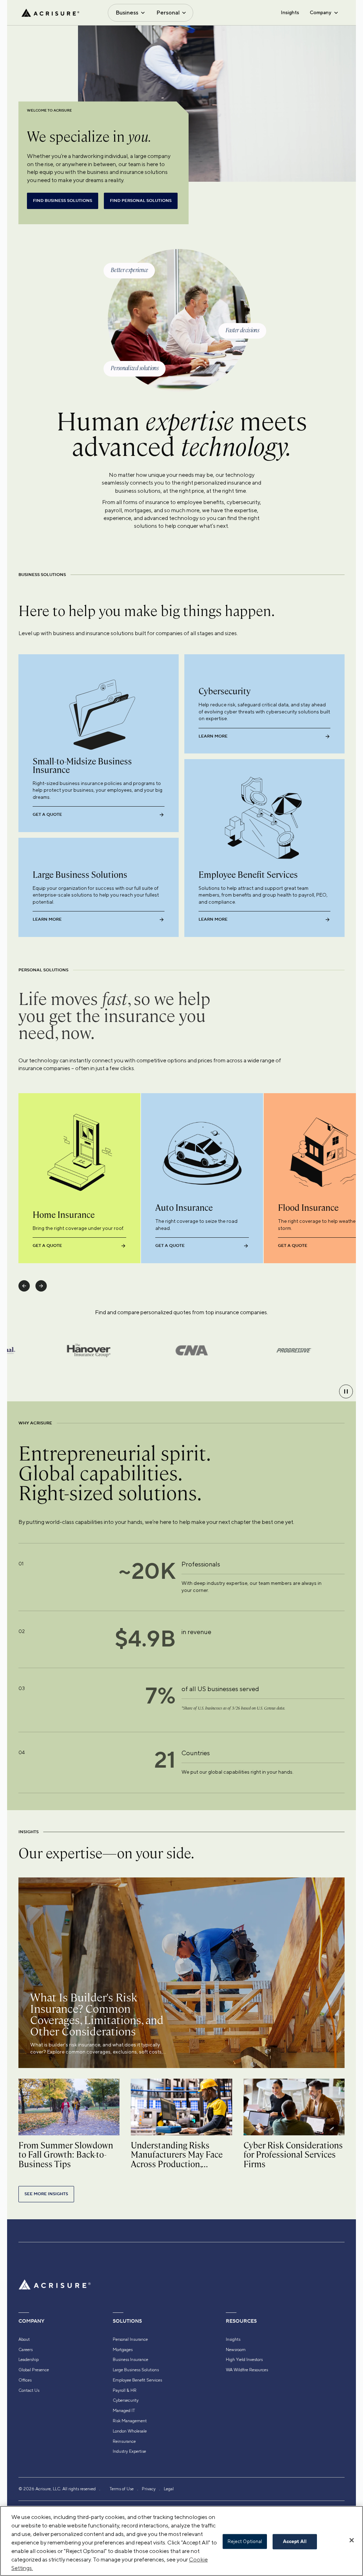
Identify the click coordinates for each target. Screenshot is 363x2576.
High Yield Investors (244, 2360)
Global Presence (34, 2370)
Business (127, 13)
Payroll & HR (125, 2390)
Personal (168, 13)
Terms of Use (122, 2489)
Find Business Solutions (63, 201)
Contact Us (29, 2390)
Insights (290, 12)
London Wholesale (130, 2431)
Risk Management (130, 2421)
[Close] (352, 2540)
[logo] (50, 13)
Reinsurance (124, 2441)
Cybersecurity (126, 2400)
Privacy (149, 2489)
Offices (25, 2380)
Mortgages (123, 2350)
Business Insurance (130, 2360)
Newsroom (236, 2350)
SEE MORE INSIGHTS (46, 2194)
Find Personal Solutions (141, 201)
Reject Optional (245, 2541)
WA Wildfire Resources (247, 2370)
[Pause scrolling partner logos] (346, 1391)
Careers (26, 2350)
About (24, 2339)
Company (320, 12)
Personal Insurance (130, 2339)
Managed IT (124, 2411)
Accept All (295, 2542)
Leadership (29, 2360)
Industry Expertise (129, 2451)
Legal (169, 2489)
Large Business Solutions (136, 2370)
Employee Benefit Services (137, 2380)
